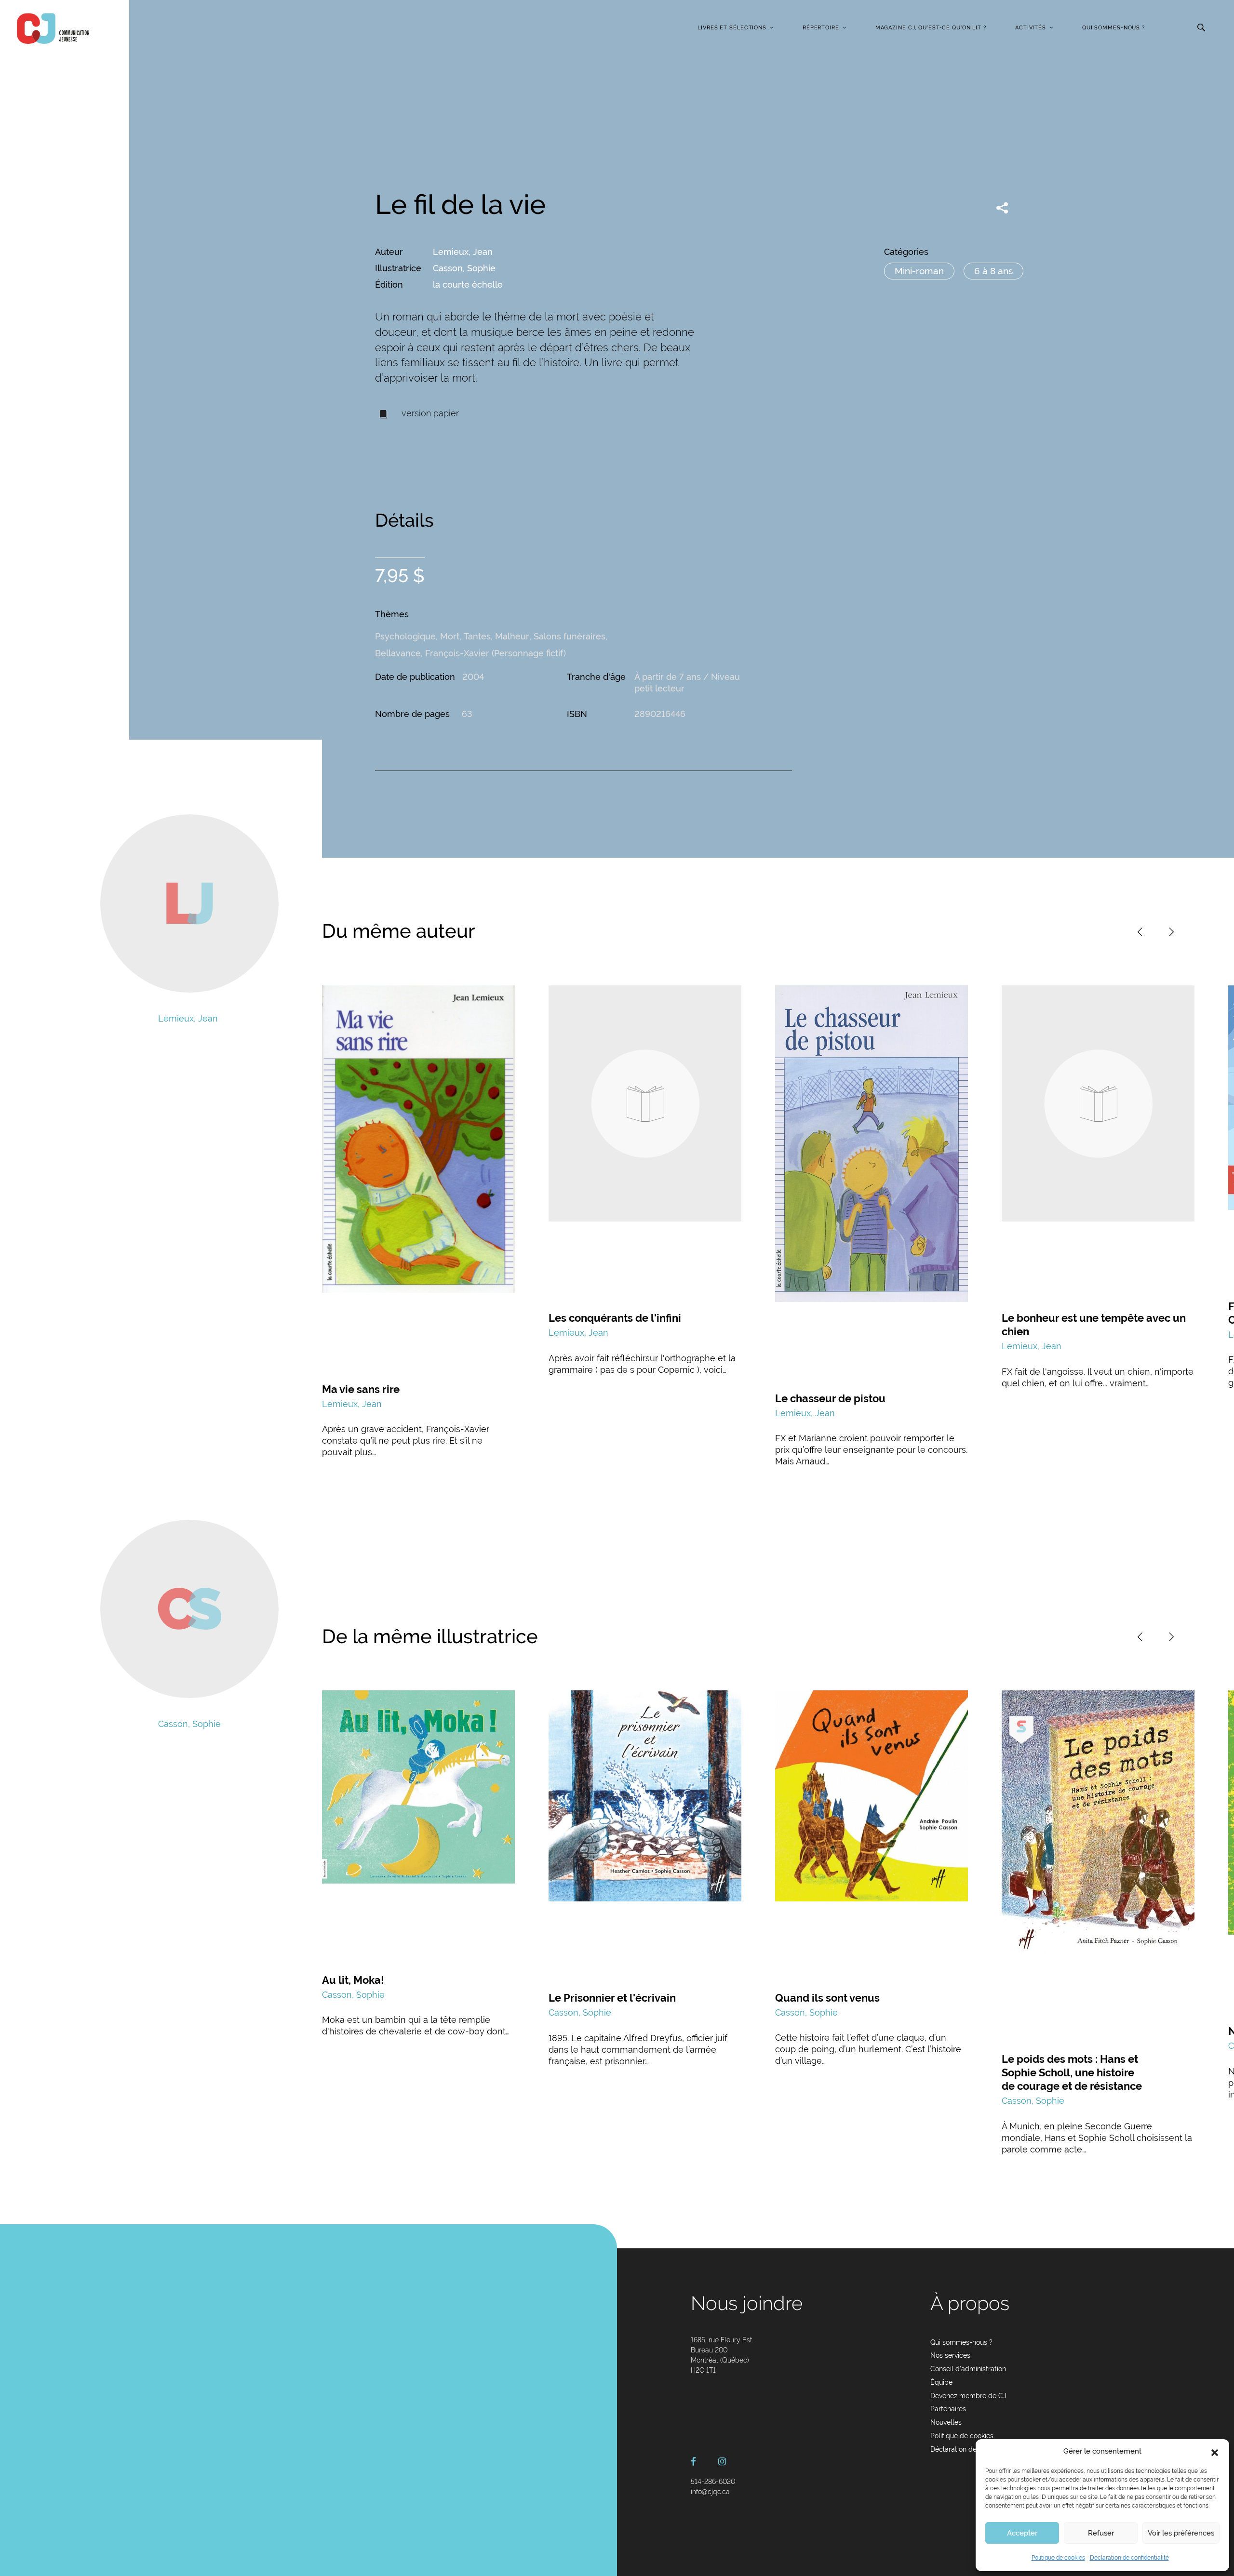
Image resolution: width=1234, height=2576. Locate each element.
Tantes (477, 636)
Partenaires (948, 2409)
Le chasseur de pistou (830, 1398)
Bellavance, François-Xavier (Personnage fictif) (470, 653)
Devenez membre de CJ (968, 2396)
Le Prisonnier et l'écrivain (612, 1998)
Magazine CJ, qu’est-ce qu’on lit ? (931, 28)
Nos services (950, 2355)
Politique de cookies (1058, 2558)
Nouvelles (946, 2422)
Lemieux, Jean (463, 252)
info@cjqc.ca (710, 2492)
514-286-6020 (713, 2482)
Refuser (1101, 2533)
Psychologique (405, 636)
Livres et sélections (732, 28)
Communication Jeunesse (53, 28)
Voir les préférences (1181, 2533)
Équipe (941, 2382)
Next (1171, 932)
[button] (1215, 2452)
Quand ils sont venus (827, 1998)
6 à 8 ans (993, 271)
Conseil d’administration (968, 2369)
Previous (1140, 932)
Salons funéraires (570, 636)
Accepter (1022, 2533)
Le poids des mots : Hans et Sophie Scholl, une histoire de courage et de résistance (1072, 2072)
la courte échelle (468, 285)
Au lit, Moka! (353, 1980)
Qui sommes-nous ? (1113, 28)
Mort (450, 636)
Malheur (512, 636)
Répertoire (821, 28)
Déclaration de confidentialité (1129, 2558)
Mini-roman (919, 271)
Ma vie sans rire (361, 1389)
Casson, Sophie (464, 268)
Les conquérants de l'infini (615, 1318)
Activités (1031, 28)
